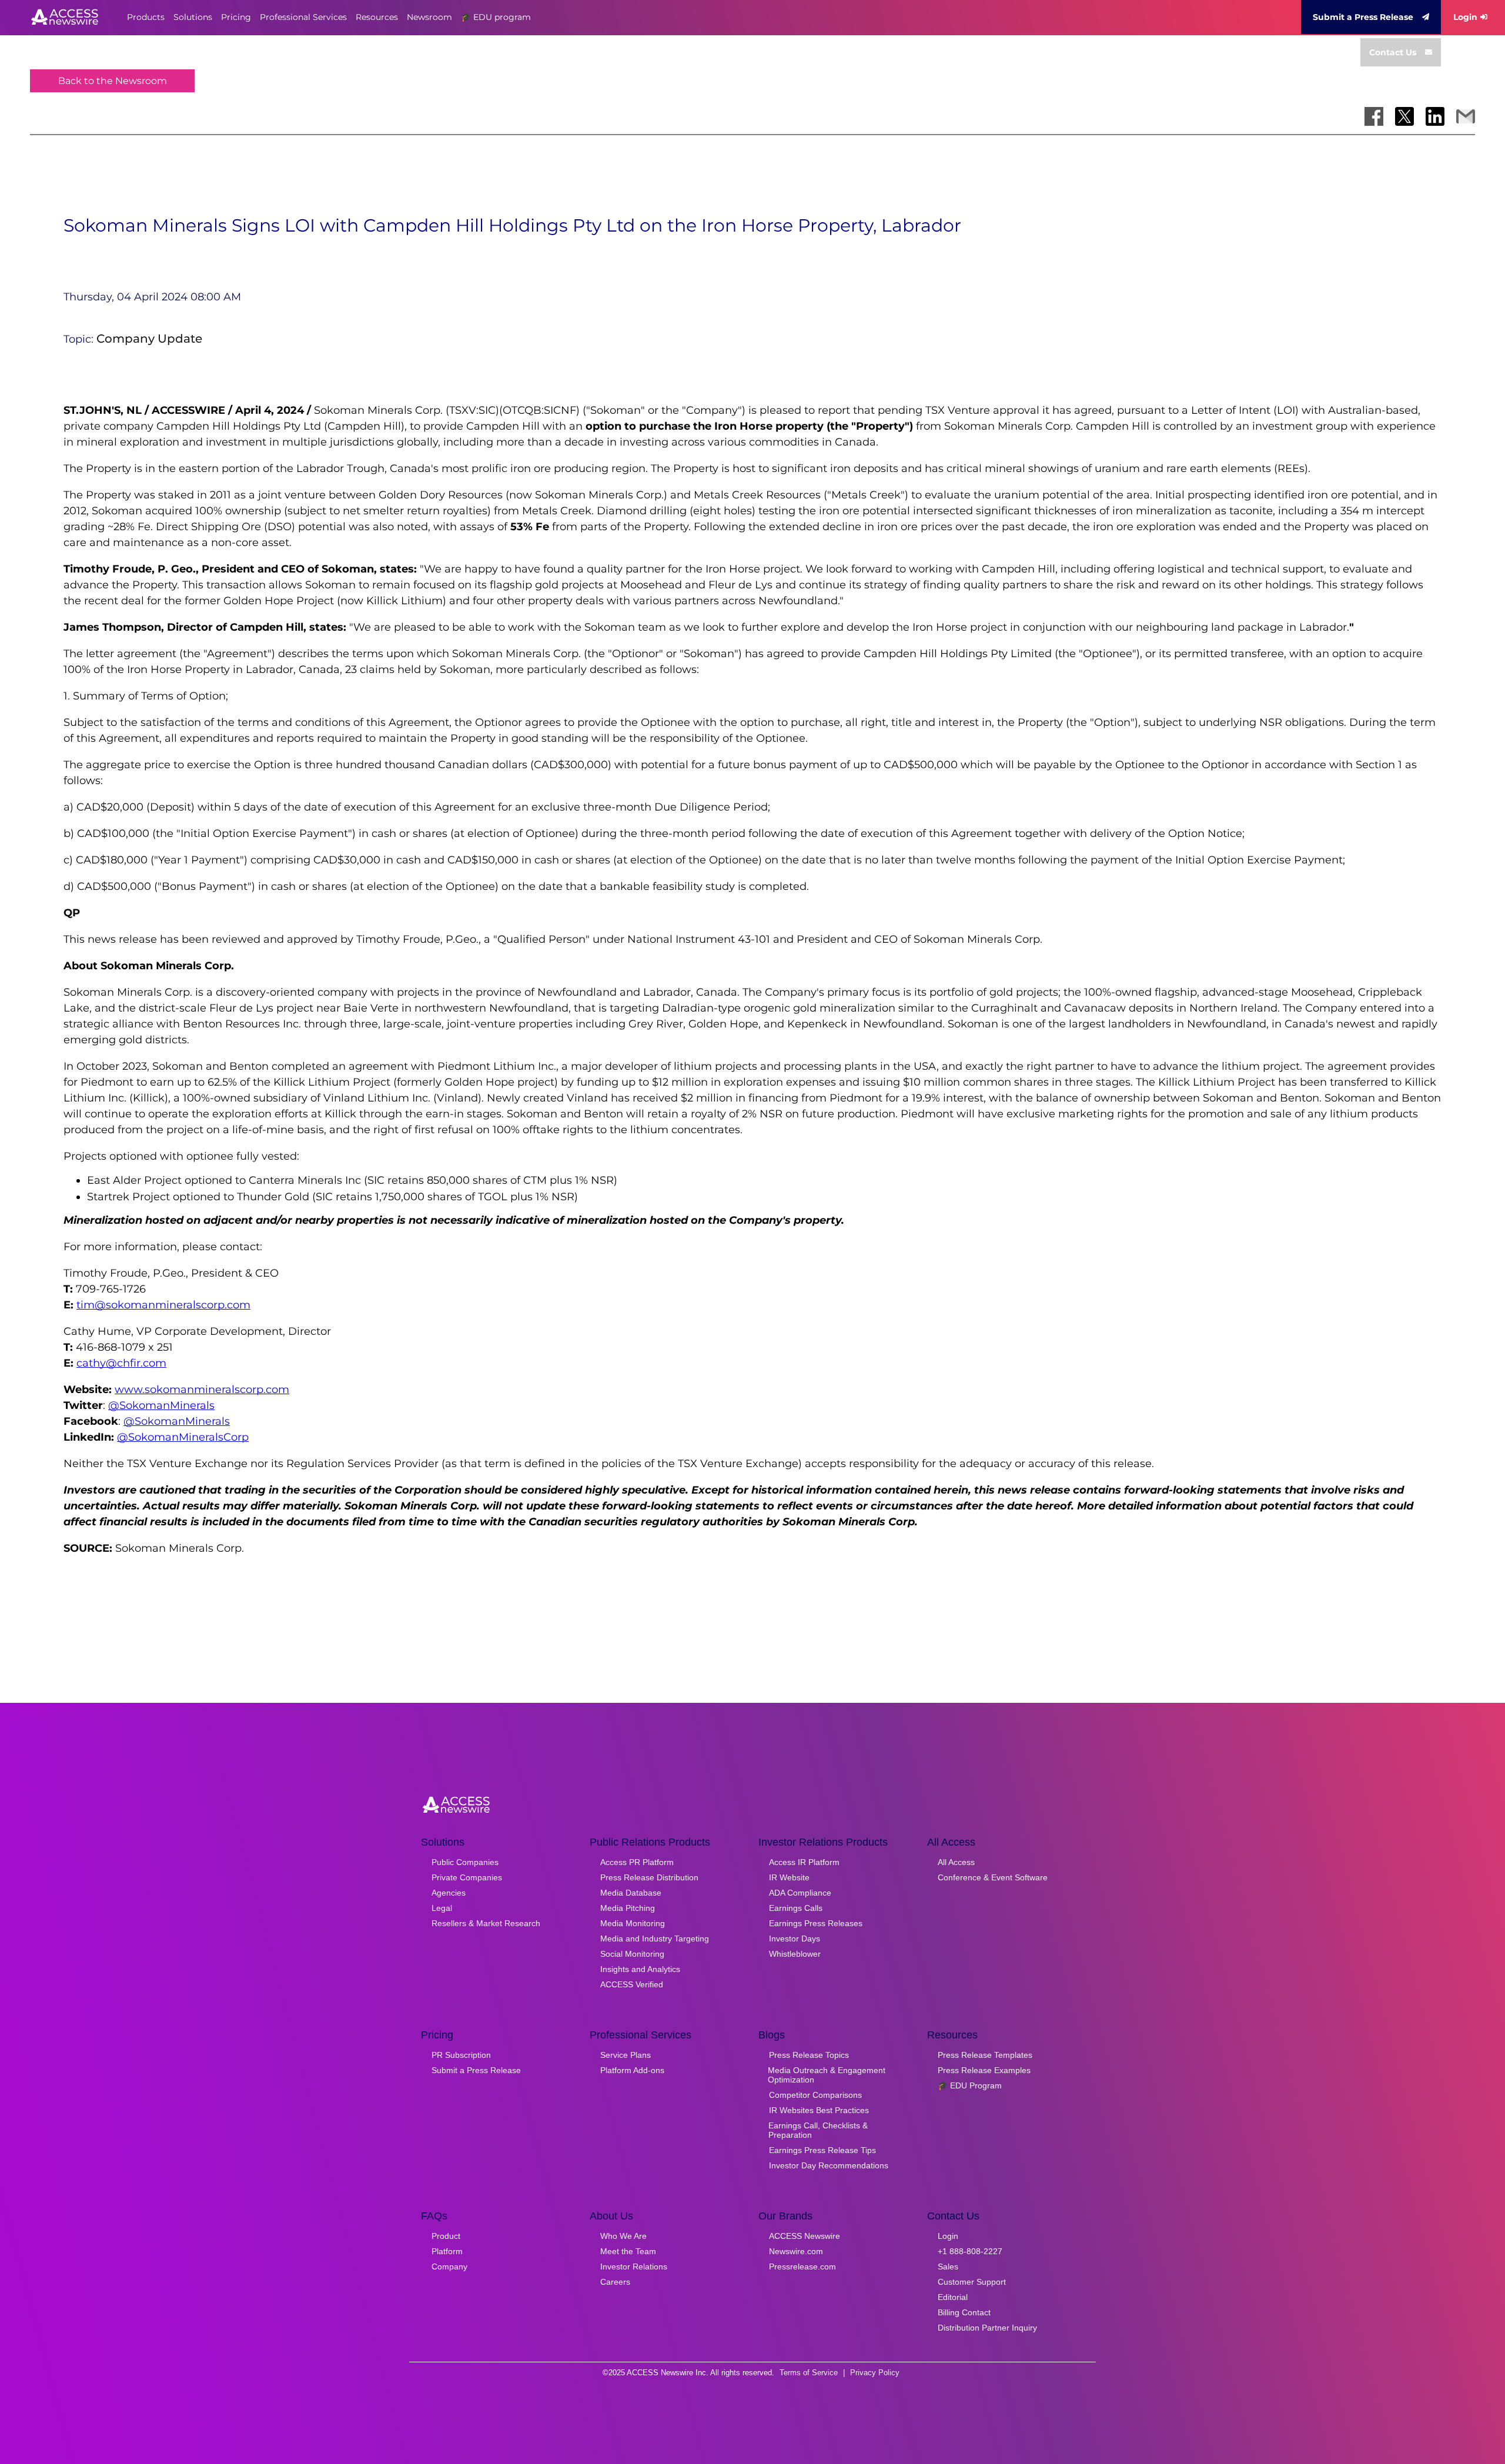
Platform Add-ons (632, 2070)
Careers (615, 2282)
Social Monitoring (632, 1954)
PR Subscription (461, 2055)
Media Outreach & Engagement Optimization (827, 2075)
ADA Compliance (800, 1893)
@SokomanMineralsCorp (183, 1437)
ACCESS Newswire (805, 2236)
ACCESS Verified (632, 1984)
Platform (447, 2251)
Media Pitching (628, 1908)
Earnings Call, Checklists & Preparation (818, 2130)
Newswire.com (796, 2251)
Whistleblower (795, 1954)
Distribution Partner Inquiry (987, 2328)
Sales (948, 2267)
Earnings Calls (796, 1908)
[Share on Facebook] (1374, 116)
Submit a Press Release (1363, 17)
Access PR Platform (637, 1862)
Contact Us (1393, 52)
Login (1465, 17)
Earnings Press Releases (816, 1923)
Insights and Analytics (640, 1969)
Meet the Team (628, 2251)
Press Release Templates (985, 2055)
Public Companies (465, 1862)
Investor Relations (634, 2267)
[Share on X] (1404, 116)
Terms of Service (809, 2373)
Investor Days (795, 1939)
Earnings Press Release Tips (822, 2150)
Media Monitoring (633, 1923)
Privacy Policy (875, 2373)
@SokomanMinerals (161, 1405)
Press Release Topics (809, 2055)
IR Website (789, 1877)
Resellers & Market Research (486, 1923)
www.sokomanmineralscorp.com (202, 1390)
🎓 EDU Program (970, 2085)
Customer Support (972, 2282)
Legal (442, 1908)
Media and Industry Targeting (655, 1939)
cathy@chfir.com (121, 1363)
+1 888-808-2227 (970, 2251)
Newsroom (429, 17)
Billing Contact (964, 2312)
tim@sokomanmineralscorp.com (163, 1305)
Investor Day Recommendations (829, 2165)
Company (449, 2267)
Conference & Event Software (993, 1877)
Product (446, 2236)
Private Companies (467, 1877)
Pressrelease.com (802, 2267)
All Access (956, 1862)
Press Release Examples (984, 2070)
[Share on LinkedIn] (1435, 116)
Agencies (449, 1893)
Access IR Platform (804, 1862)
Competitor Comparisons (815, 2095)
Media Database (631, 1893)
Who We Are (623, 2236)
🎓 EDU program (496, 17)
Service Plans (626, 2055)
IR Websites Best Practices (819, 2110)
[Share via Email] (1466, 116)
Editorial (953, 2297)
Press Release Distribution (649, 1877)
